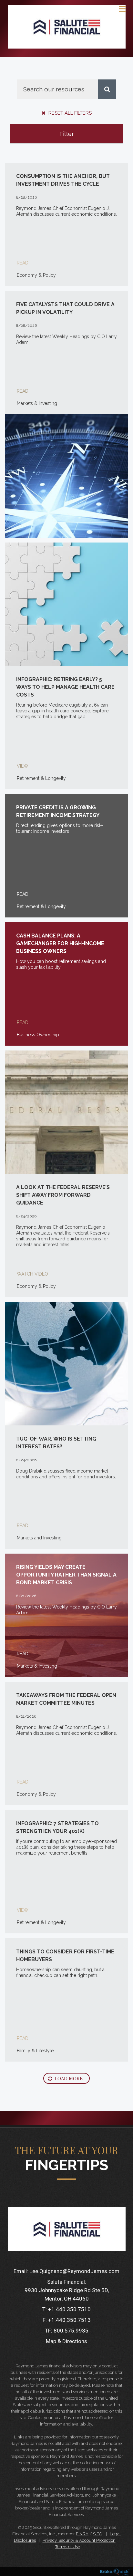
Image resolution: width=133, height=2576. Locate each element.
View (23, 766)
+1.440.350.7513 (69, 2320)
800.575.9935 (71, 2331)
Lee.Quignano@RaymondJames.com (74, 2271)
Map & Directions (66, 2341)
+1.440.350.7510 (69, 2309)
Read (23, 263)
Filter (67, 134)
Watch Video (32, 1274)
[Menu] (119, 8)
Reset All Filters (69, 113)
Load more (69, 2078)
